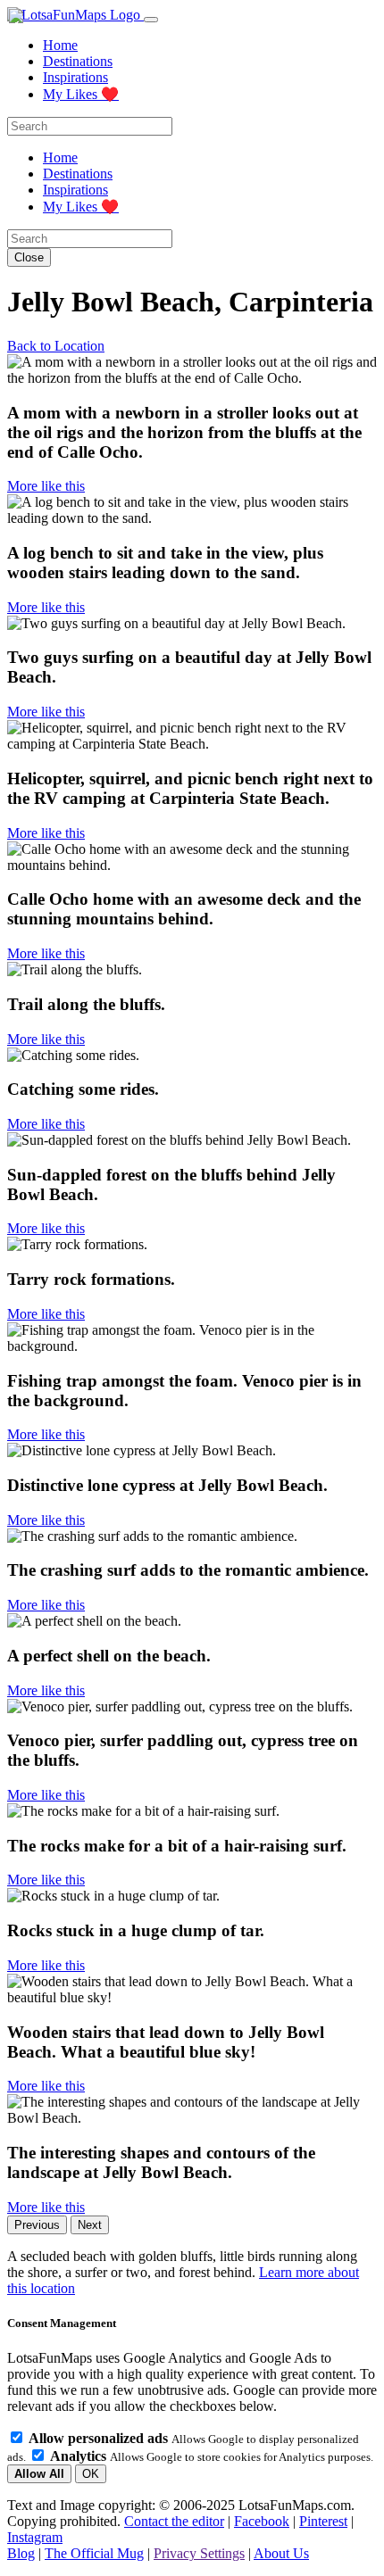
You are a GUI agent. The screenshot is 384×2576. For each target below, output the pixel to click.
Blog (21, 2553)
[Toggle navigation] (151, 20)
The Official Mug (94, 2553)
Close (29, 257)
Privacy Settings (199, 2553)
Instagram (35, 2537)
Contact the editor (174, 2521)
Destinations (78, 61)
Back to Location (56, 346)
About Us (281, 2553)
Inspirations (75, 77)
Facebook (262, 2521)
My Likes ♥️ (81, 94)
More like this (46, 486)
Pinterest (323, 2521)
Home (60, 45)
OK (91, 2474)
